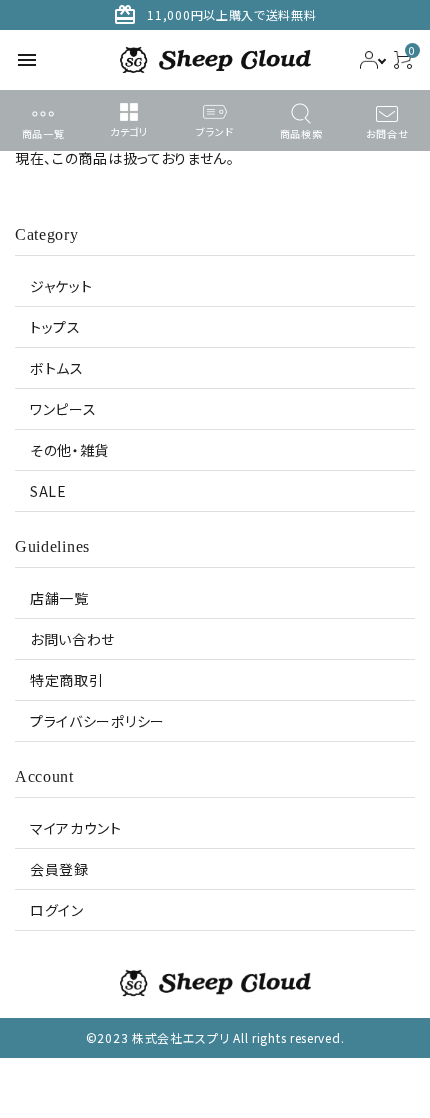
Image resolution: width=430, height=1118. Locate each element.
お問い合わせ (72, 639)
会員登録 (59, 869)
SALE (48, 491)
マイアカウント (76, 828)
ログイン (57, 910)
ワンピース (63, 409)
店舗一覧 (59, 598)
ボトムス (57, 368)
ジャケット (61, 286)
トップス (55, 327)
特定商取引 (67, 680)
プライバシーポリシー (97, 721)
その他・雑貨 (69, 450)
